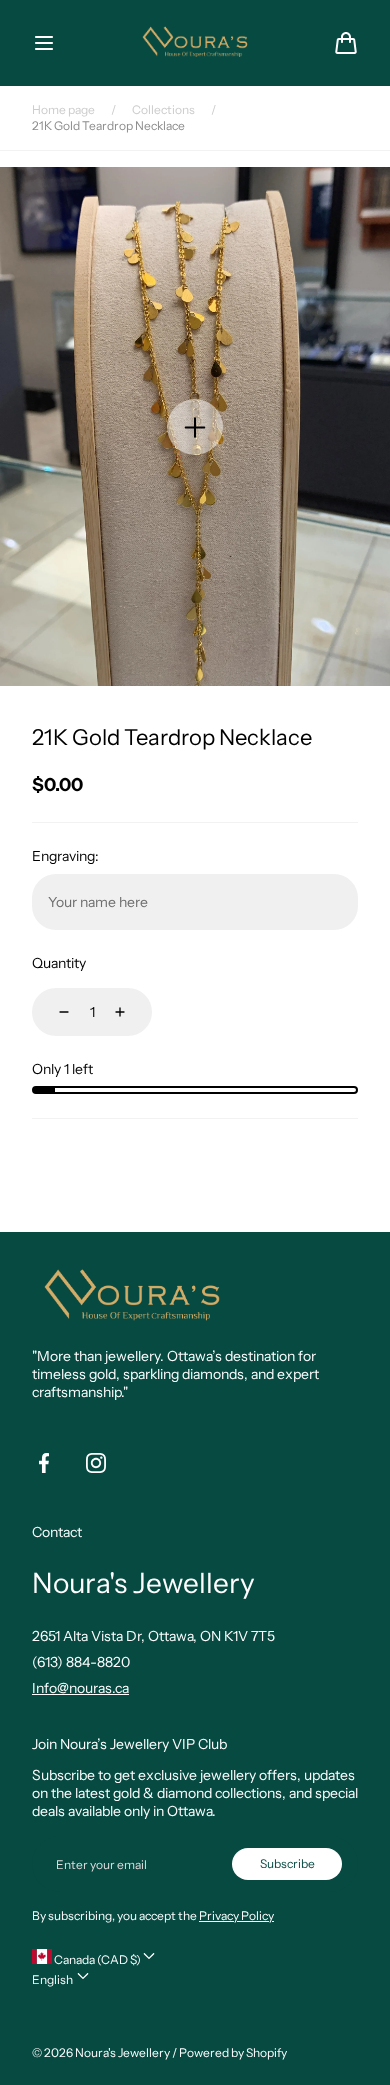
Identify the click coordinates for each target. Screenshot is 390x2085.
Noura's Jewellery (122, 2052)
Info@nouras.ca (80, 1688)
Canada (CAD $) (96, 1959)
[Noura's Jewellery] (195, 42)
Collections (163, 109)
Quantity (59, 963)
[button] (44, 43)
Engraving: (65, 856)
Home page (63, 109)
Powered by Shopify (233, 2052)
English (53, 1979)
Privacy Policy (236, 1915)
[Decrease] (52, 1012)
